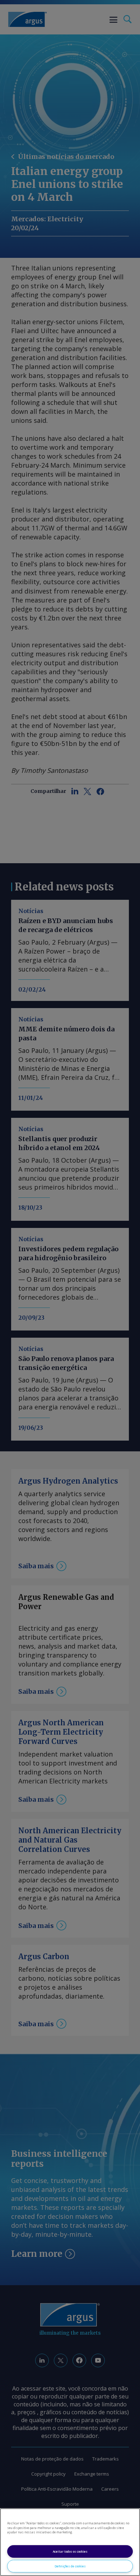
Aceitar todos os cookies (70, 2551)
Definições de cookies (70, 2566)
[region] (70, 2542)
